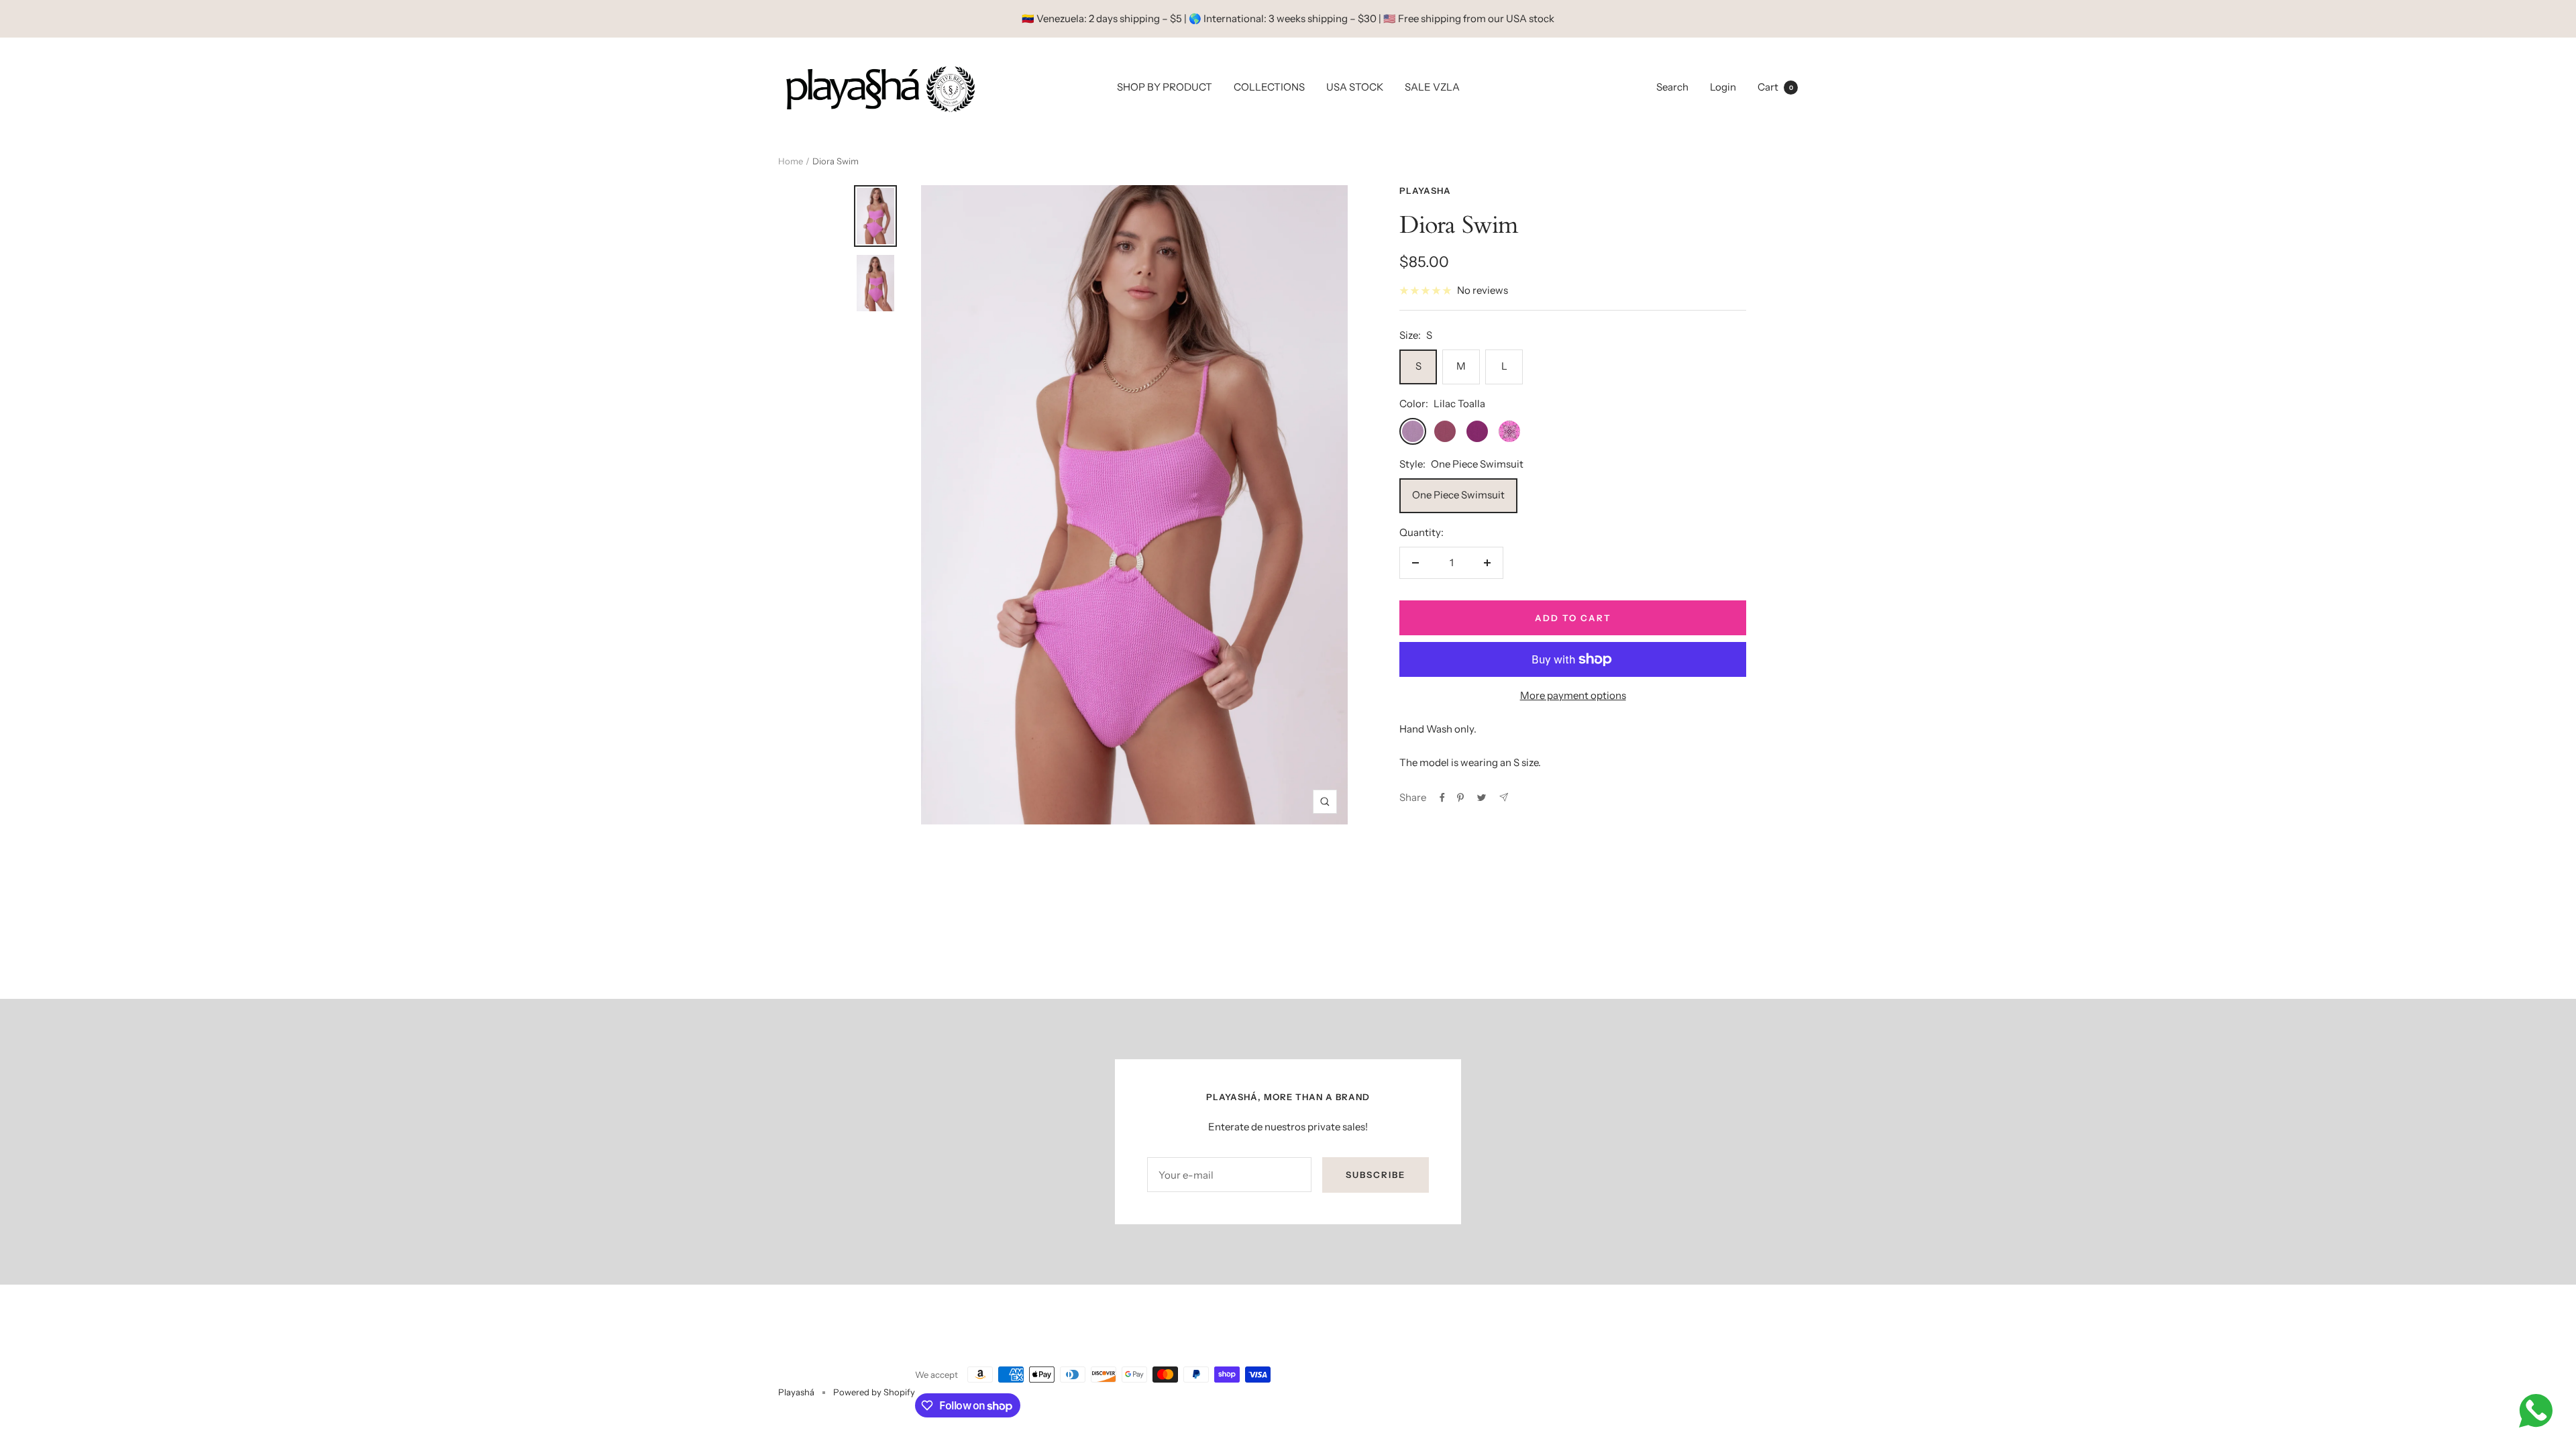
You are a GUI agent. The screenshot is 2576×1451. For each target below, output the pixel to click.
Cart (1775, 87)
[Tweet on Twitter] (1482, 798)
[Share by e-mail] (1504, 797)
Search (1672, 87)
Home (791, 161)
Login (1723, 87)
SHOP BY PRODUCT (1165, 87)
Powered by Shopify (874, 1392)
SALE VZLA (1432, 87)
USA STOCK (1355, 87)
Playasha (1425, 191)
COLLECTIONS (1269, 87)
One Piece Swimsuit (1458, 495)
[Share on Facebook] (1442, 798)
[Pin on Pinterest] (1460, 798)
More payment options (1573, 695)
